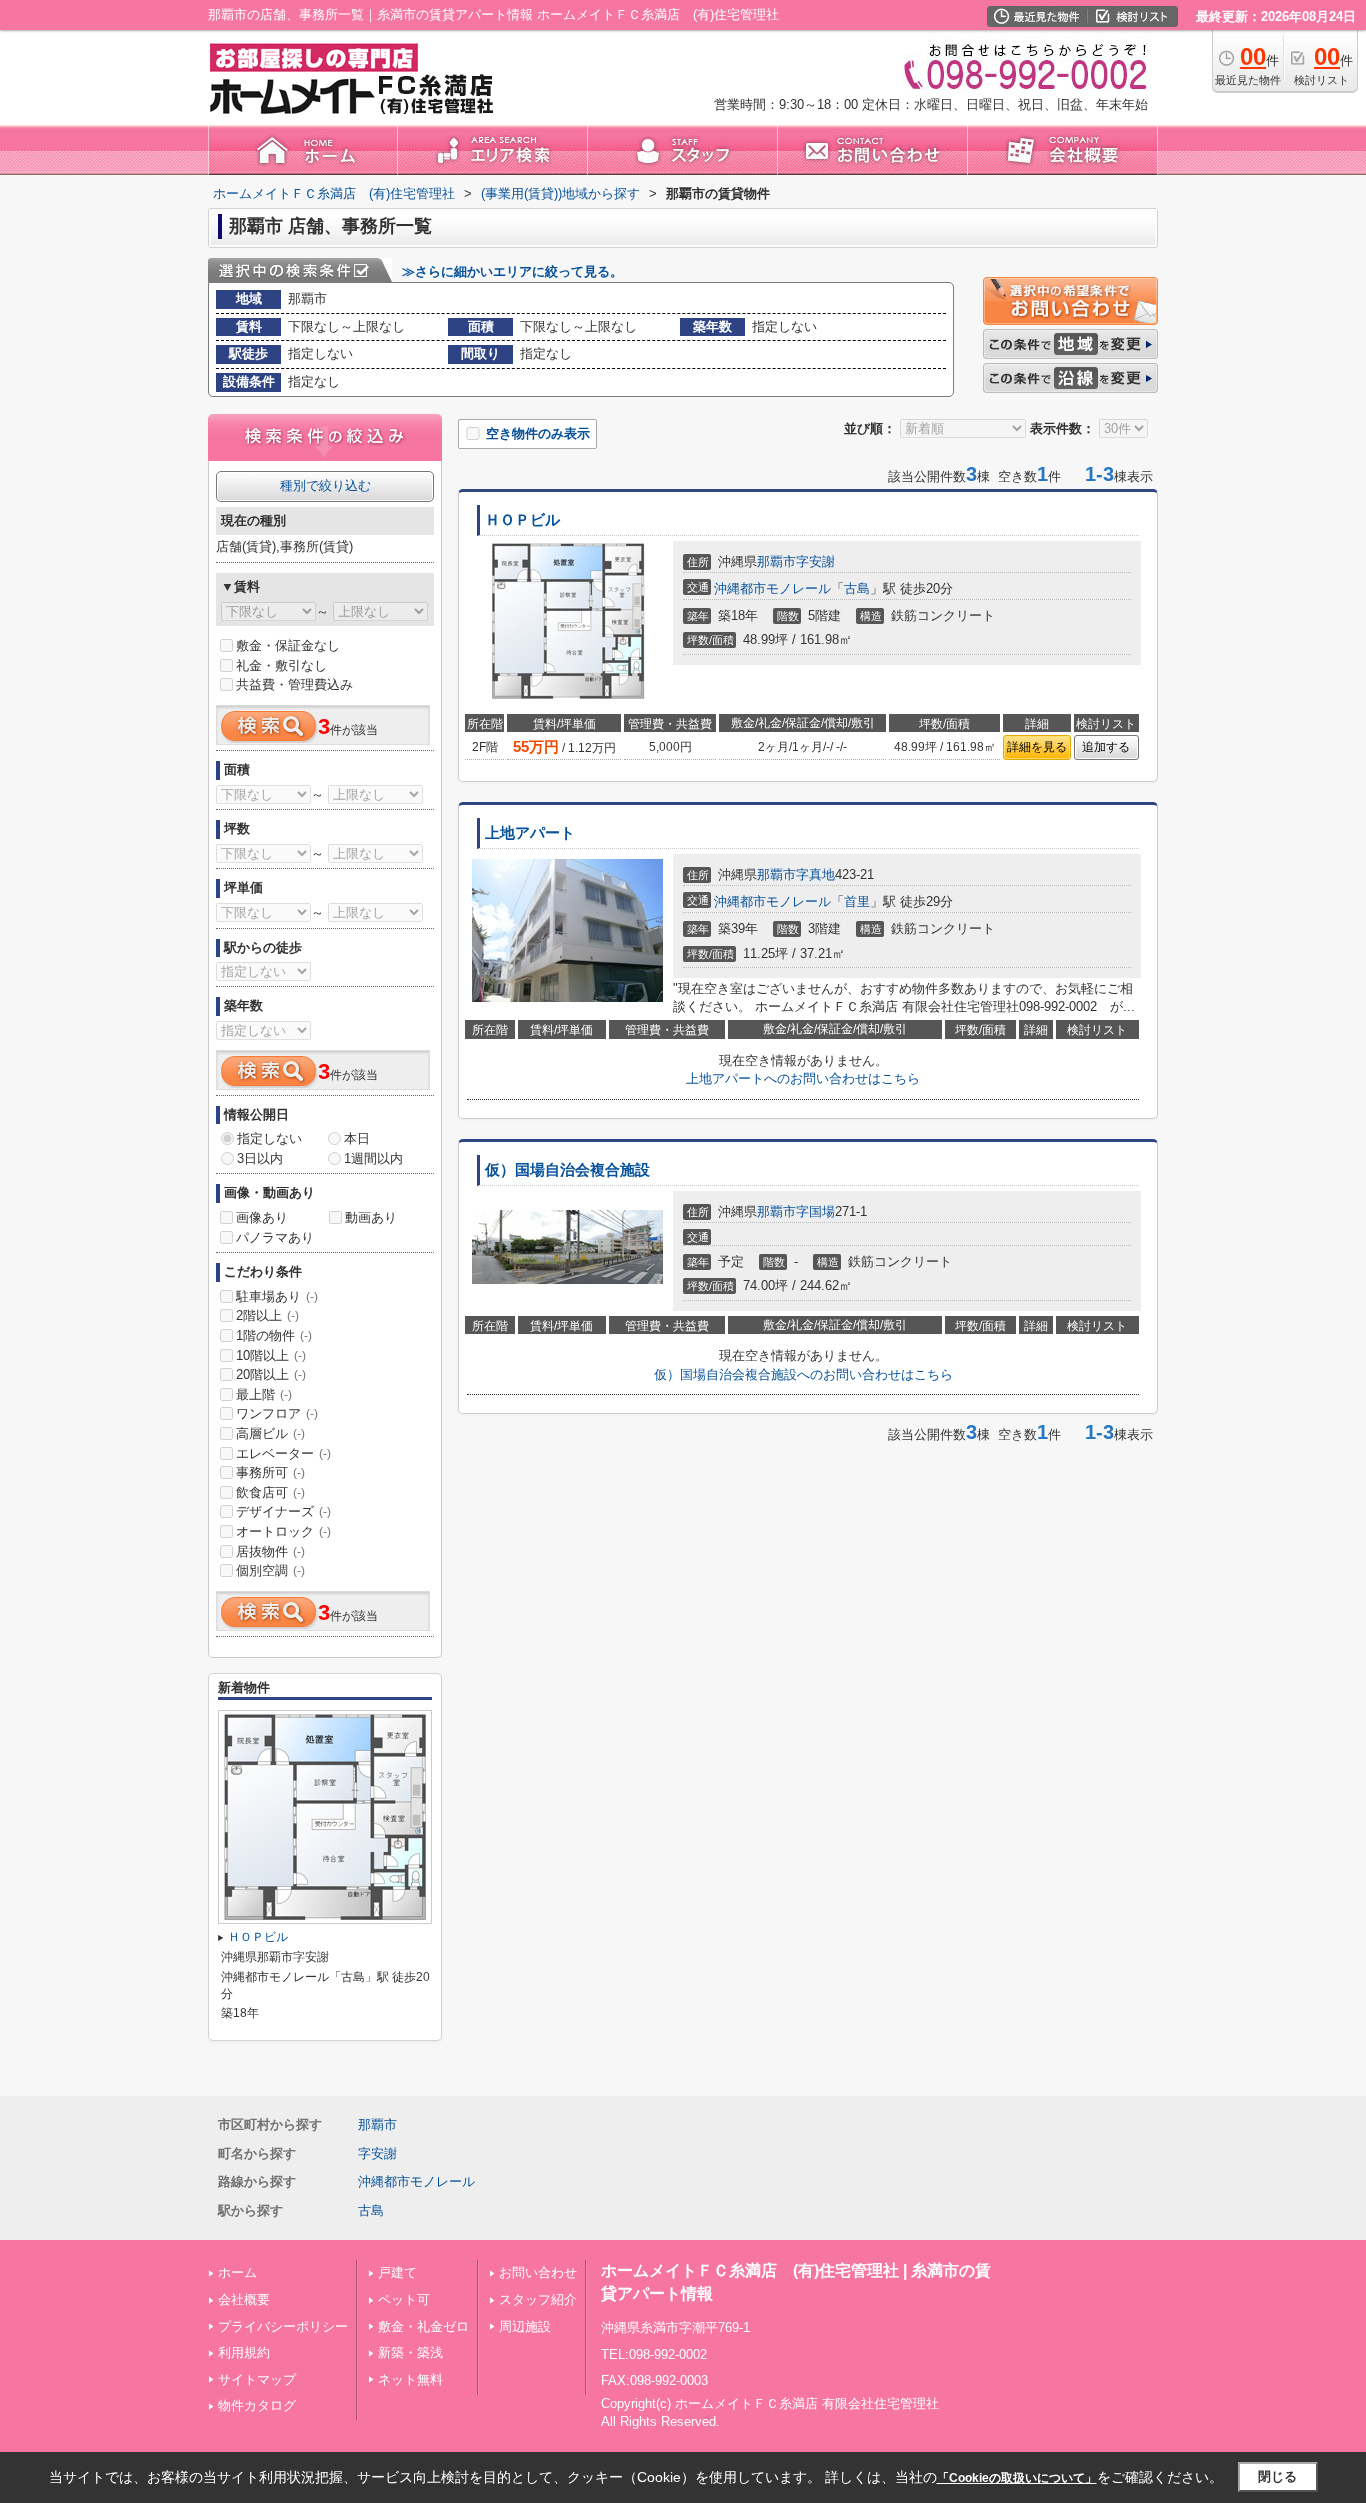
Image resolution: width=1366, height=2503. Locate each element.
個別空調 (270, 1570)
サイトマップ (257, 2379)
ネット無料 (410, 2379)
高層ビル (270, 1433)
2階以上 (267, 1315)
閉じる (1277, 2476)
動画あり (371, 1217)
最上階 (264, 1394)
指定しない (269, 1138)
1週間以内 (373, 1158)
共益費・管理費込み (294, 684)
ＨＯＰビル (522, 520)
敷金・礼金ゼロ (423, 2326)
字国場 (815, 1211)
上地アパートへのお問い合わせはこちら (803, 1078)
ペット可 (404, 2299)
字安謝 (815, 561)
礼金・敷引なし (281, 665)
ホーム (237, 2272)
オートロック (283, 1531)
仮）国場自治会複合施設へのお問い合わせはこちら (803, 1374)
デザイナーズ (283, 1511)
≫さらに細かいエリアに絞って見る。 (512, 271)
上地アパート (530, 833)
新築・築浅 (410, 2352)
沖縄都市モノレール (772, 588)
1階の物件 (274, 1335)
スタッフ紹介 (538, 2299)
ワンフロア (277, 1413)
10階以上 (271, 1355)
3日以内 (260, 1158)
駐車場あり (277, 1296)
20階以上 (271, 1374)
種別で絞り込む (325, 485)
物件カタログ (257, 2405)
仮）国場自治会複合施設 (567, 1170)
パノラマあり (275, 1237)
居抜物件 (270, 1551)
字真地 (815, 874)
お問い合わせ (538, 2272)
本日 (357, 1138)
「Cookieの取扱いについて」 (1017, 2478)
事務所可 (270, 1472)
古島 (857, 588)
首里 (857, 901)
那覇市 (776, 561)
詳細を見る (1037, 747)
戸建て (397, 2272)
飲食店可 (270, 1492)
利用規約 (244, 2352)
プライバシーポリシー (283, 2326)
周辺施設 (525, 2326)
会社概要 (244, 2299)
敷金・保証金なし (288, 645)
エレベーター (283, 1453)
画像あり (262, 1217)
